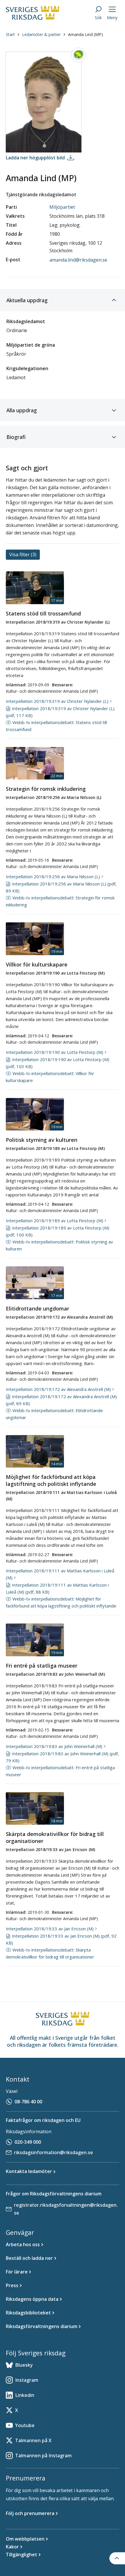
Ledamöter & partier (41, 34)
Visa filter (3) (23, 555)
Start (10, 34)
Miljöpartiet (62, 207)
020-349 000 (28, 2142)
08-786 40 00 (28, 2102)
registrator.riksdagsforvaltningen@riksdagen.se (66, 2209)
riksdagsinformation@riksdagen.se (53, 2152)
